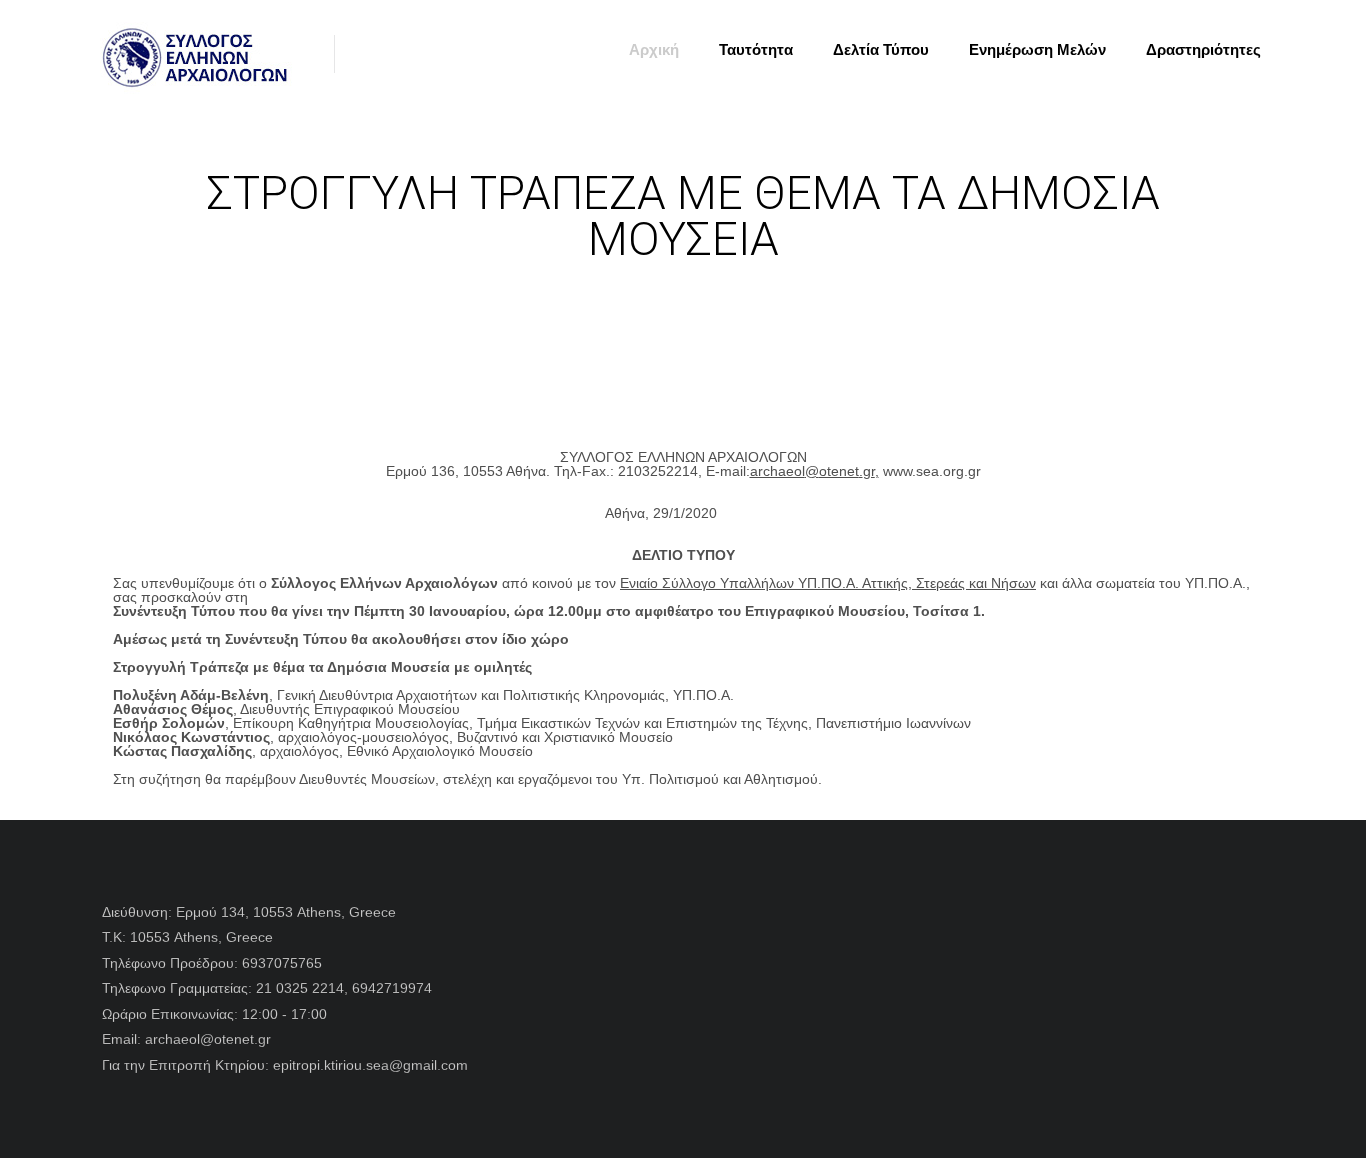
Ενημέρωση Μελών (1037, 49)
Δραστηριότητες (1203, 49)
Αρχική (654, 49)
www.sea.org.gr (932, 471)
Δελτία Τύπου (881, 49)
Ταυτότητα (756, 49)
